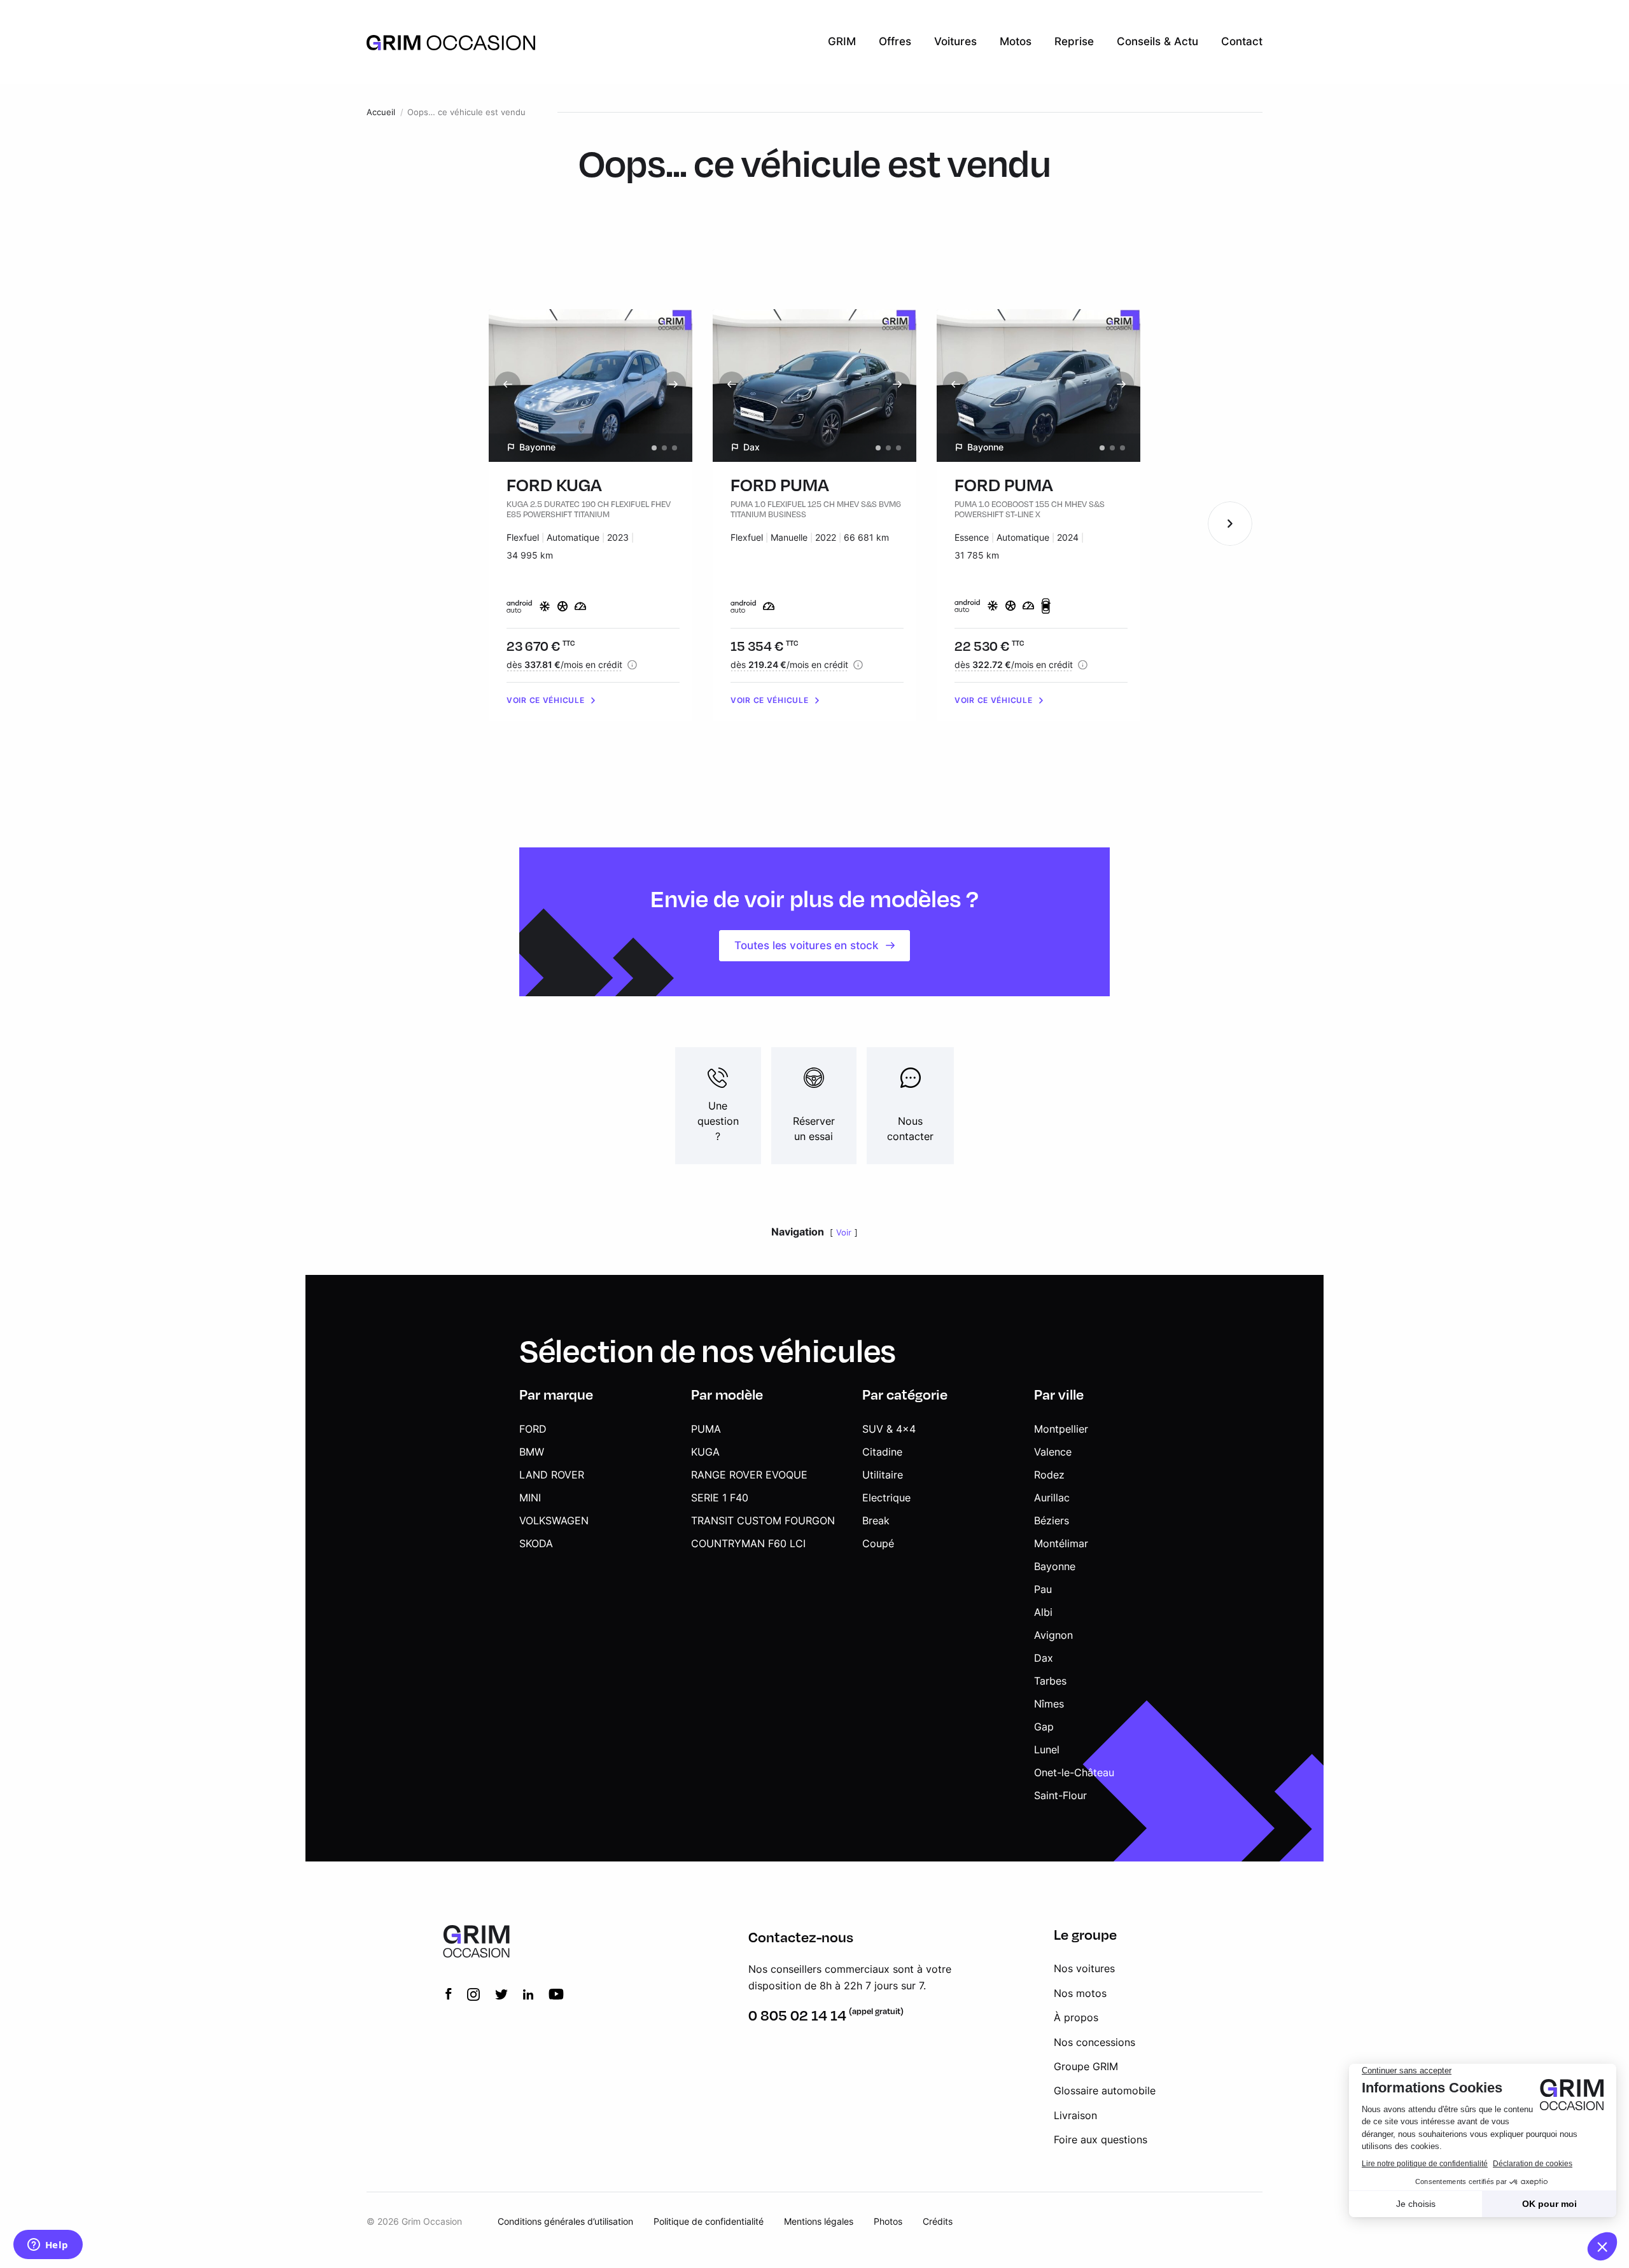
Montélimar (1061, 1543)
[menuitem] (842, 42)
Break (876, 1520)
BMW (532, 1452)
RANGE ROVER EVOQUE (749, 1475)
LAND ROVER (552, 1475)
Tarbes (1050, 1681)
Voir (844, 1233)
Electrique (886, 1498)
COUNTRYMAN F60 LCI (748, 1543)
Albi (1043, 1612)
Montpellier (1061, 1429)
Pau (1043, 1589)
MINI (530, 1498)
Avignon (1053, 1635)
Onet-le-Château (1074, 1772)
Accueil (381, 112)
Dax (1044, 1658)
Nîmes (1049, 1704)
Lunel (1047, 1750)
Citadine (882, 1452)
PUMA (706, 1429)
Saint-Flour (1060, 1795)
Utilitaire (883, 1475)
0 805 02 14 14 (797, 2015)
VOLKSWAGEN (554, 1520)
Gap (1044, 1727)
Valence (1053, 1452)
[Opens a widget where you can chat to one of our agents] (48, 2246)
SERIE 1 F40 (720, 1498)
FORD (533, 1429)
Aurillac (1052, 1498)
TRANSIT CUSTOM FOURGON (763, 1520)
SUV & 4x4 (889, 1429)
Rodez (1049, 1475)
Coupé (878, 1543)
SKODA (536, 1543)
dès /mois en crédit (564, 664)
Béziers (1052, 1520)
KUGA (705, 1452)
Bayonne (1055, 1566)
